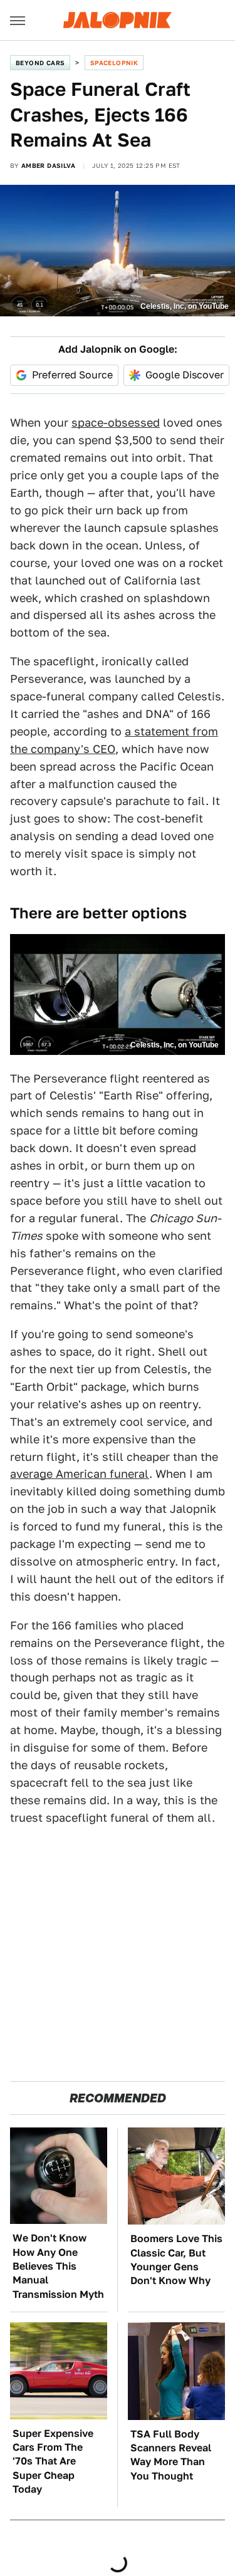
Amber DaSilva (48, 165)
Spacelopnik (114, 63)
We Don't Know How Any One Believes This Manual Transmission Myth (58, 2266)
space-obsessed (116, 423)
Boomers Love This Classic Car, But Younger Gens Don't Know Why (176, 2260)
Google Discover (185, 375)
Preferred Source (72, 375)
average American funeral (80, 1474)
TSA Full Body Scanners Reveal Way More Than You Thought (171, 2455)
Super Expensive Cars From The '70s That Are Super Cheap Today (53, 2462)
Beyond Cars (40, 63)
